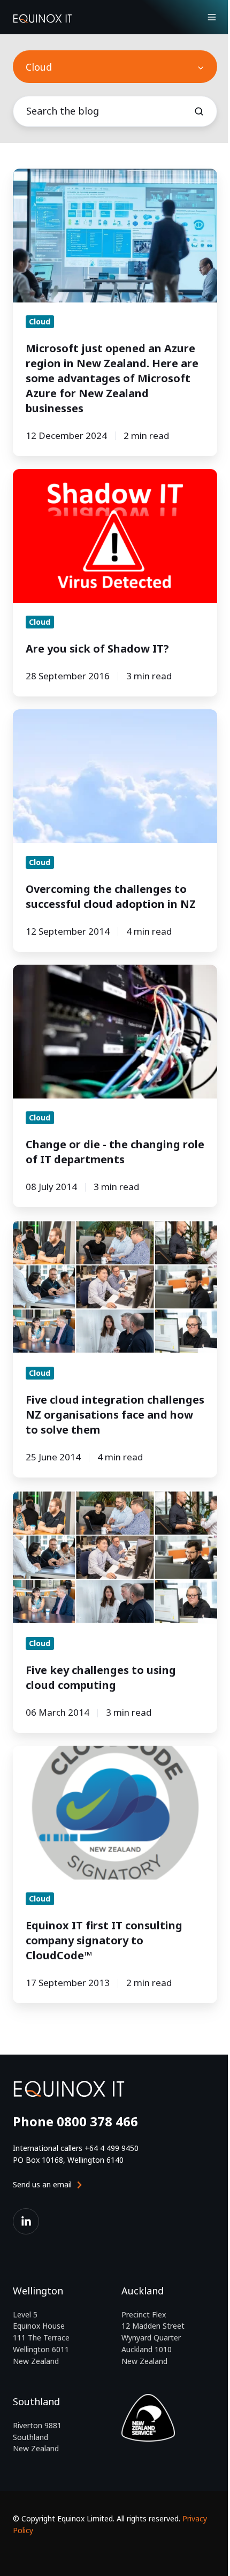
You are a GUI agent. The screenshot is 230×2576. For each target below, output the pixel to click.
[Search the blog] (199, 111)
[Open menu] (212, 17)
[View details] (26, 2221)
